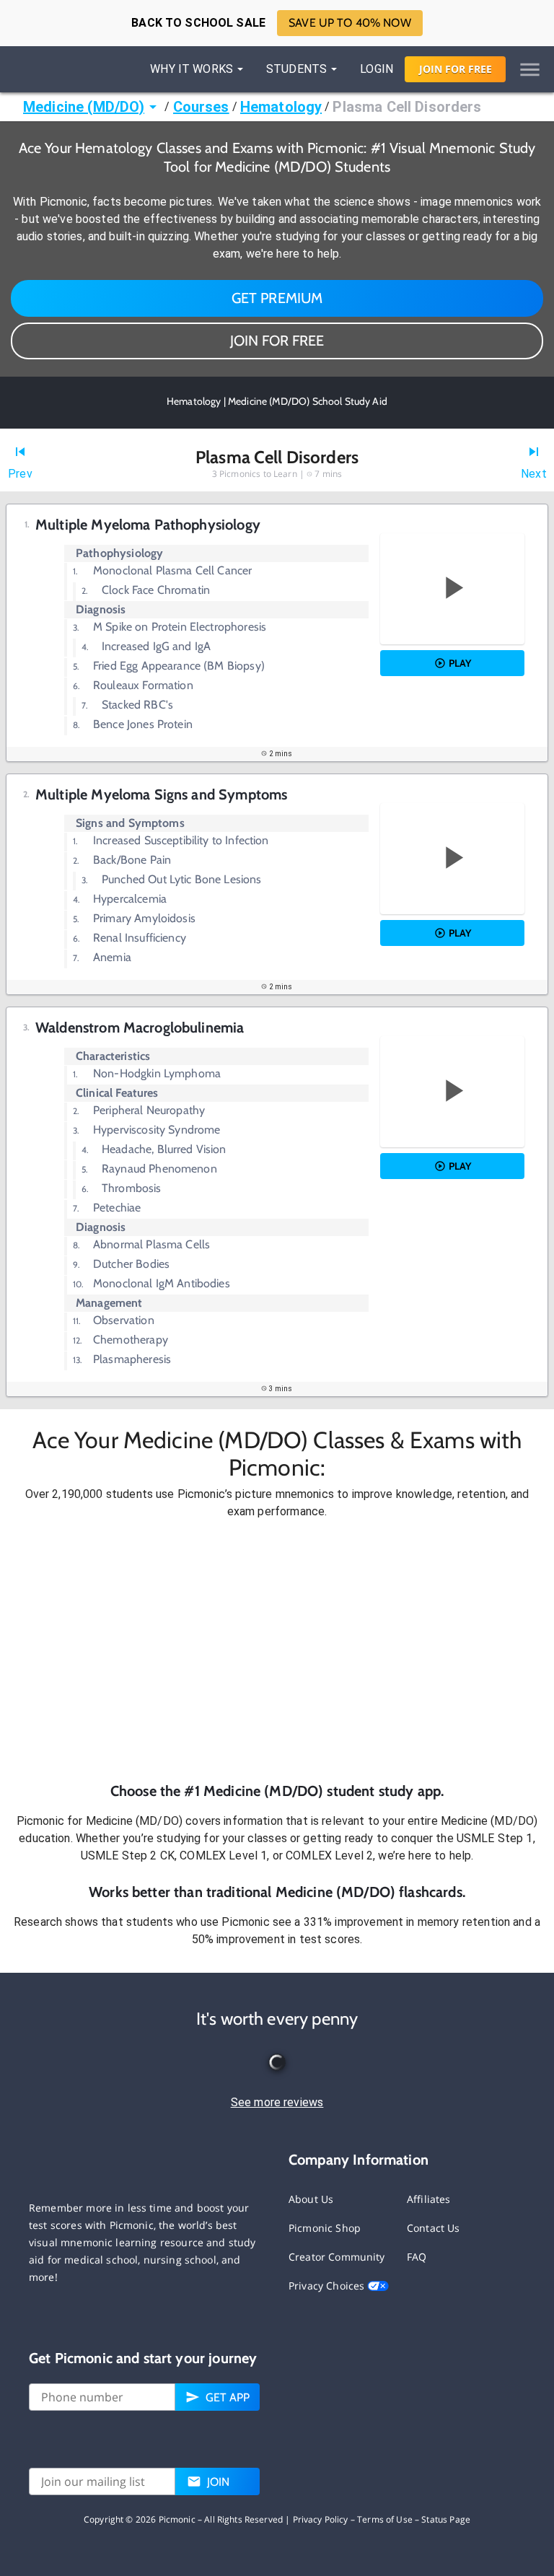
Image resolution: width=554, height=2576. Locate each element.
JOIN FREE (456, 69)
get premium (277, 298)
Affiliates (429, 2199)
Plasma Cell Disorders (407, 107)
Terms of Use (385, 2519)
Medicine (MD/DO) (84, 107)
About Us (311, 2199)
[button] (277, 1651)
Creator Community (337, 2257)
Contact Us (434, 2228)
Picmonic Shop (325, 2228)
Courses (201, 107)
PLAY (460, 663)
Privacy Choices (328, 2286)
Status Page (446, 2519)
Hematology (281, 107)
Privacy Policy (321, 2519)
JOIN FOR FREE (277, 341)
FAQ (417, 2257)
